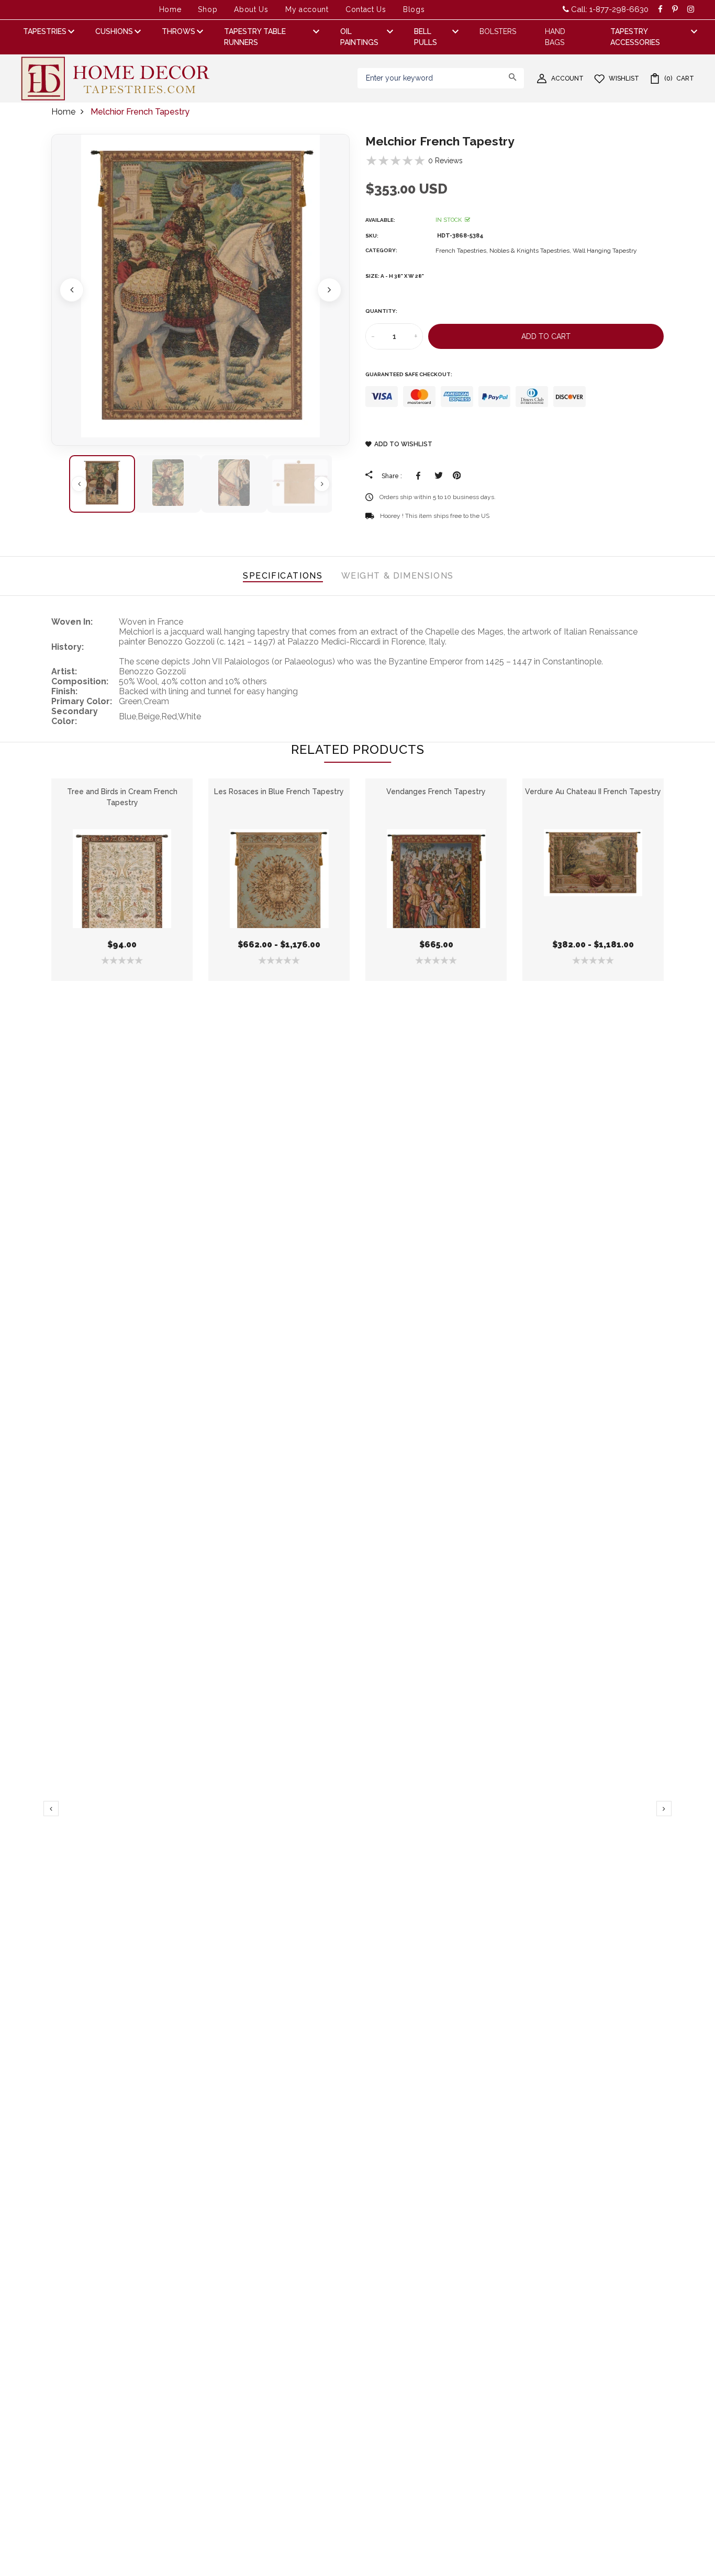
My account (307, 9)
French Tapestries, (462, 251)
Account (567, 78)
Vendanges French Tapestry (436, 792)
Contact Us (366, 9)
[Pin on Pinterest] (457, 476)
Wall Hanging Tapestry (605, 251)
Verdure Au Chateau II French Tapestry (593, 792)
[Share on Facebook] (420, 476)
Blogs (414, 9)
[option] (200, 290)
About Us (251, 9)
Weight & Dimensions (398, 576)
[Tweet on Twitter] (438, 476)
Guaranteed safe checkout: (409, 374)
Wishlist (624, 78)
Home (170, 9)
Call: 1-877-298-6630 (609, 9)
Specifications (283, 576)
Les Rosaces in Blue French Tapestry (279, 792)
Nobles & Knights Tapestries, (531, 251)
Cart (679, 78)
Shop (208, 9)
